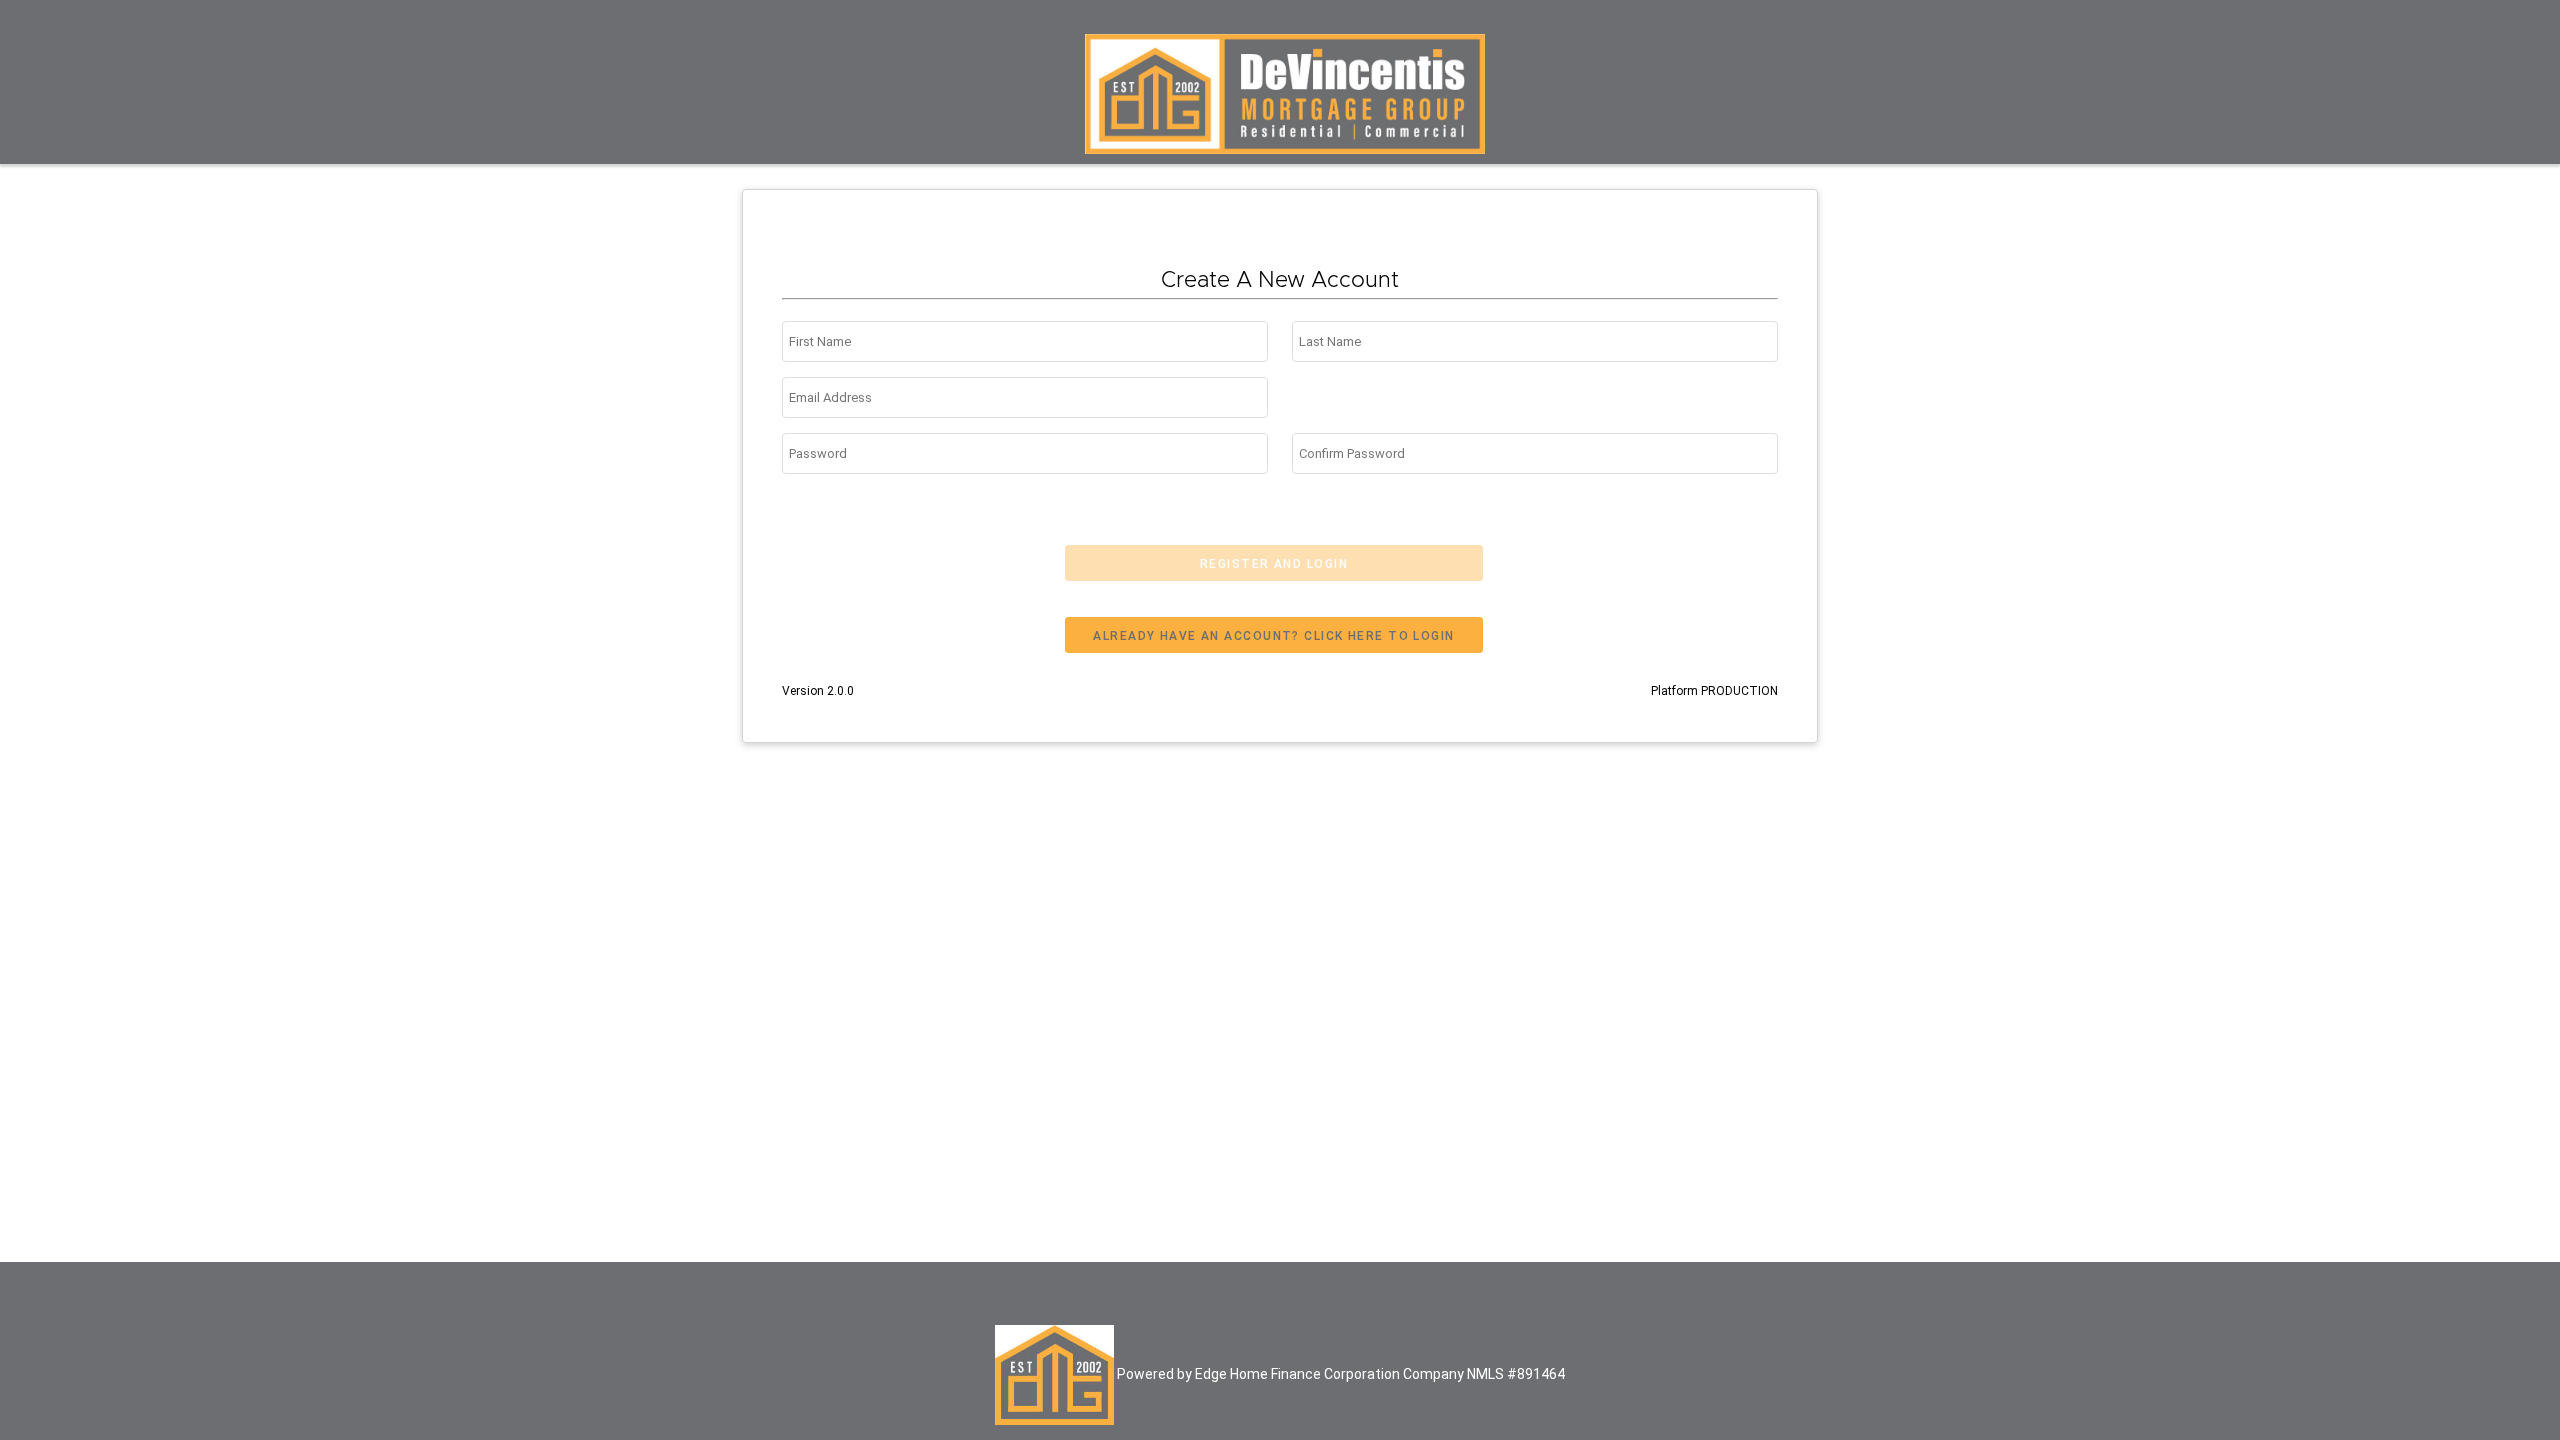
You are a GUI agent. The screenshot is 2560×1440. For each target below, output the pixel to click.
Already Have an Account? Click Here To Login (1273, 636)
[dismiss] (2516, 39)
